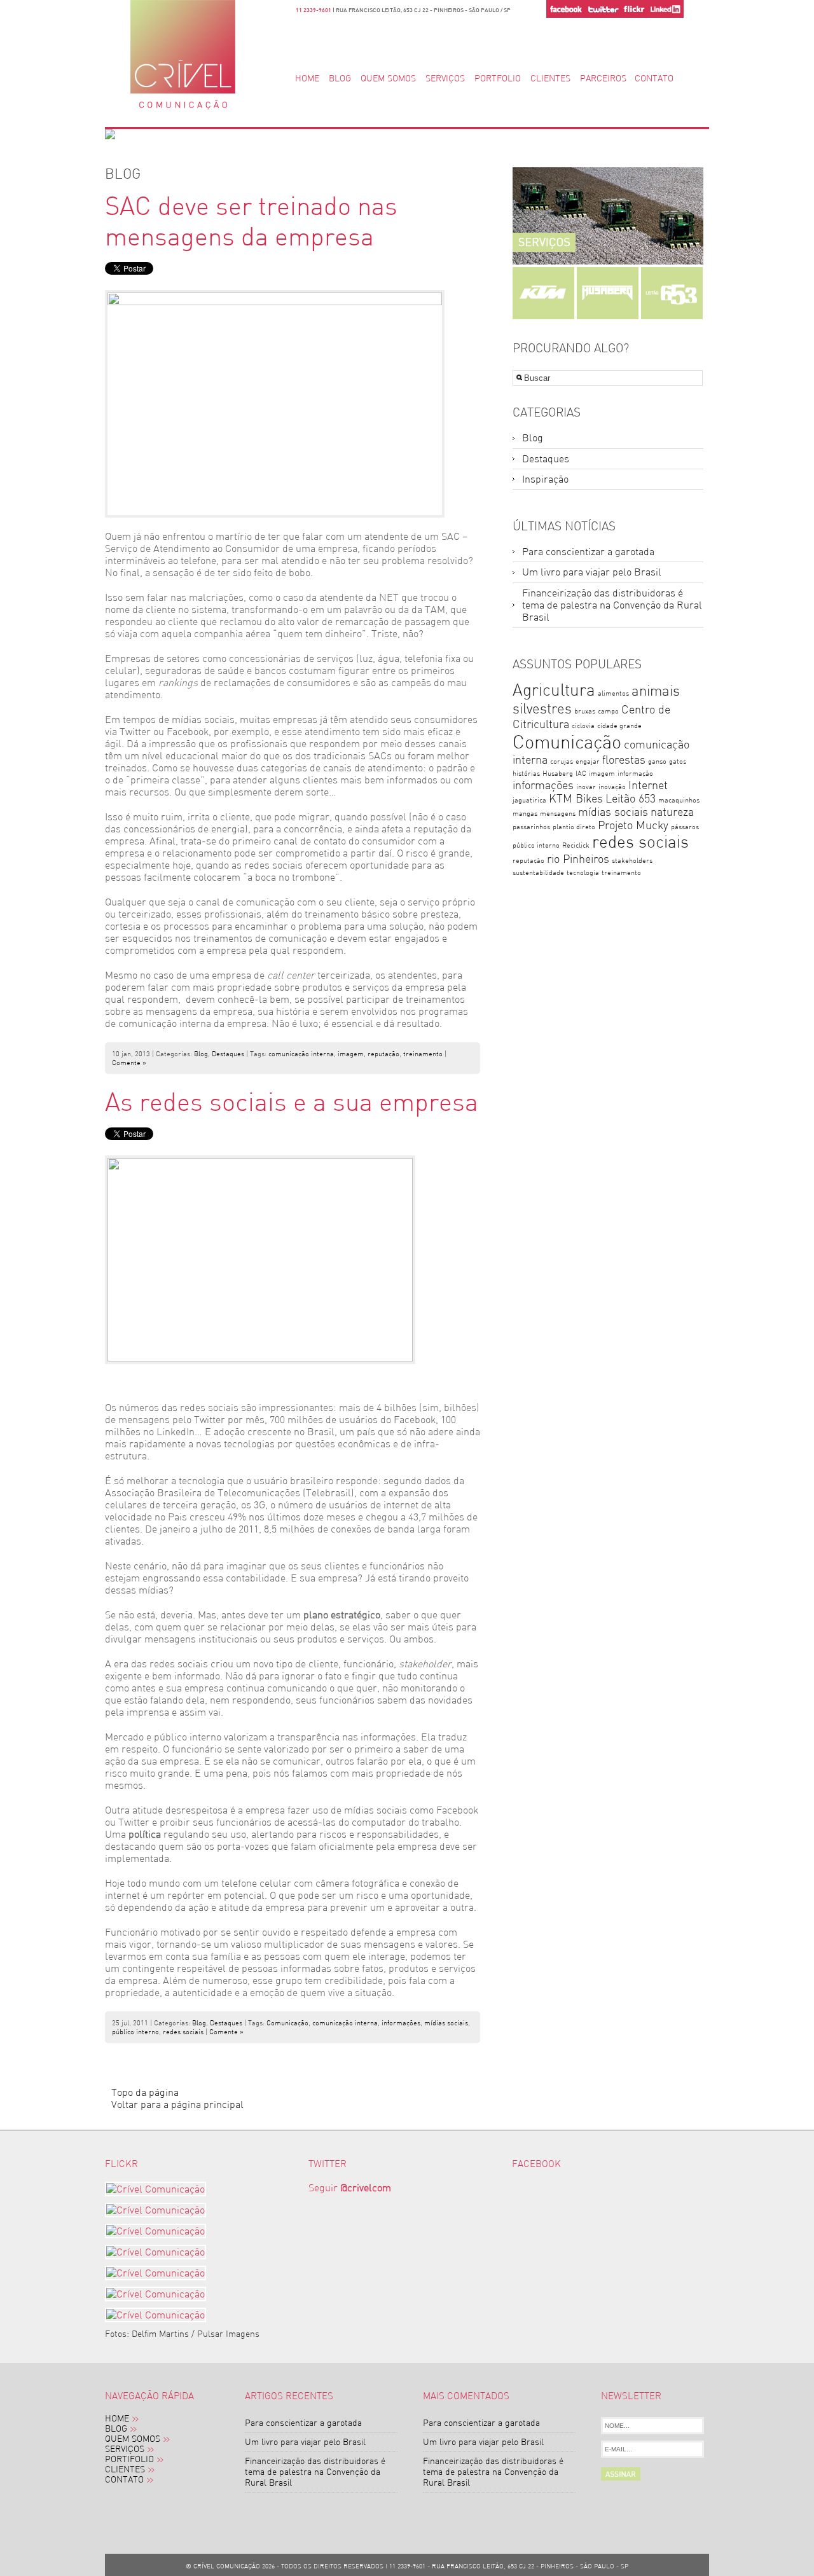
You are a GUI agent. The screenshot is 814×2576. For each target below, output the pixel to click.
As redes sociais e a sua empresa (292, 1102)
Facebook (566, 9)
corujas (562, 761)
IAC (581, 774)
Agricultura (554, 690)
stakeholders (632, 861)
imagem (351, 1054)
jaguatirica (529, 800)
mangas (525, 814)
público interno (135, 2032)
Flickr (634, 9)
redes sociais (183, 2032)
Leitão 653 (631, 798)
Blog (340, 79)
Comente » (129, 1063)
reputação (383, 1054)
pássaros (685, 827)
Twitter (603, 9)
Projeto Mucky (633, 825)
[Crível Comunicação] (159, 2189)
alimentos (613, 693)
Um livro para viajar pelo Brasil (592, 572)
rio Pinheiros (578, 859)
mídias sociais (446, 2023)
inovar (586, 787)
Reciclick (576, 845)
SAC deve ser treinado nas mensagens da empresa (251, 221)
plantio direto (574, 827)
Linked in (666, 9)
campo (608, 711)
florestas (624, 760)
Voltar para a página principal (177, 2104)
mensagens (558, 814)
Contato (654, 79)
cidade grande (619, 726)
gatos (678, 761)
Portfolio (498, 79)
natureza (672, 812)
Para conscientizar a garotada (588, 552)
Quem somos (388, 79)
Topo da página (145, 2092)
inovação (612, 787)
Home (307, 79)
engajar (588, 761)
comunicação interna (301, 1054)
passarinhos (531, 827)
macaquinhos (679, 800)
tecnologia (583, 873)
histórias (526, 774)
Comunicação (287, 2023)
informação (635, 774)
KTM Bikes (576, 798)
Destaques (228, 1054)
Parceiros (603, 79)
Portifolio (129, 2460)
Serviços (445, 79)
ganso (657, 761)
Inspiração (545, 479)
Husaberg (558, 774)
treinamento (423, 1054)
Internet (648, 785)
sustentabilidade (538, 873)
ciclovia (583, 726)
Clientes (550, 79)
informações (401, 2023)
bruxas (585, 711)
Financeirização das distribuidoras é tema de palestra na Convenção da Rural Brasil (612, 605)
